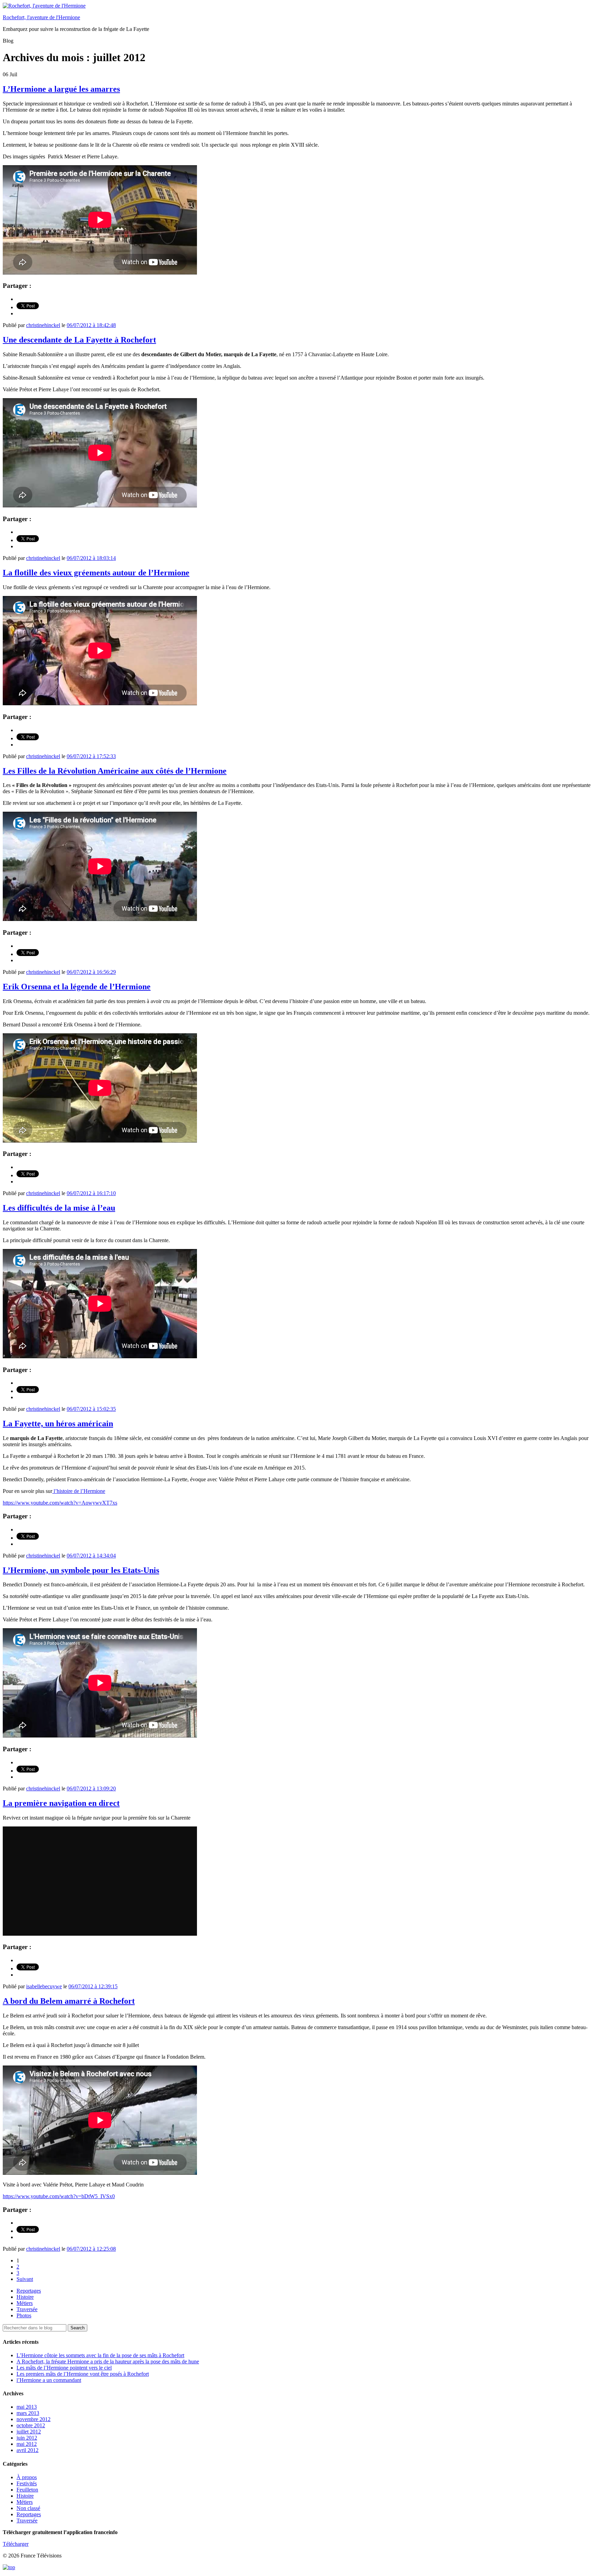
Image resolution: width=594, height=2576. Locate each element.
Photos (24, 2315)
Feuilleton (27, 2490)
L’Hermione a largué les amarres (61, 89)
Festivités (27, 2483)
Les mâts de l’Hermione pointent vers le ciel (64, 2368)
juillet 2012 (29, 2432)
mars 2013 (28, 2413)
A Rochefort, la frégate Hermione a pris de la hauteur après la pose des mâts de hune (108, 2361)
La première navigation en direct (61, 1803)
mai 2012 (27, 2444)
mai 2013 (27, 2407)
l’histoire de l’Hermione (79, 1491)
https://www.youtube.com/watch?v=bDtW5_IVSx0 (59, 2196)
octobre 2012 (31, 2425)
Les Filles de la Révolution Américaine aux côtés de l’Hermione (115, 771)
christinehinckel (43, 325)
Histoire (25, 2297)
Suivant (25, 2279)
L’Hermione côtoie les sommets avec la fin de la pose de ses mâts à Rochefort (100, 2355)
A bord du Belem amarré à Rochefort (69, 2001)
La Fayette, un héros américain (58, 1424)
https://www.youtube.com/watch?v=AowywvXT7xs (60, 1503)
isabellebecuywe (44, 1986)
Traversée (27, 2309)
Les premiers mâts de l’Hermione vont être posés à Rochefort (83, 2374)
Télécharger (16, 2544)
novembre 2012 (34, 2419)
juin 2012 (27, 2438)
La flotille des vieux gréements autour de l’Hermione (96, 573)
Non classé (28, 2508)
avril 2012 (27, 2450)
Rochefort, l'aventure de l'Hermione (41, 17)
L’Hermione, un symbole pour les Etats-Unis (81, 1570)
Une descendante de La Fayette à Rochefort (79, 340)
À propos (27, 2477)
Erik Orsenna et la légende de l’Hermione (77, 987)
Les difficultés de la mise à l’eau (59, 1208)
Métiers (25, 2303)
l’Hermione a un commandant (49, 2380)
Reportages (29, 2291)
